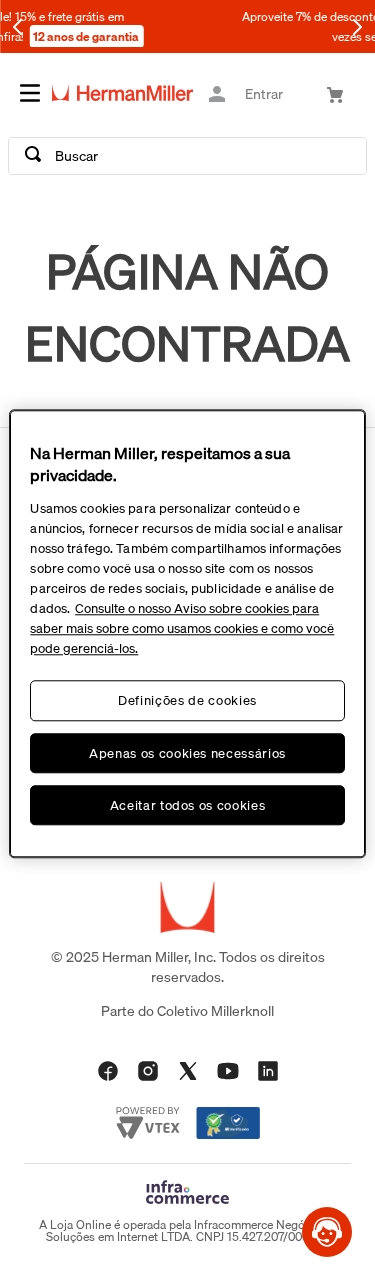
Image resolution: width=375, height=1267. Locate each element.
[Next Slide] (357, 27)
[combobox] (187, 156)
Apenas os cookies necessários (187, 753)
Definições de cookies (187, 701)
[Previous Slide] (18, 27)
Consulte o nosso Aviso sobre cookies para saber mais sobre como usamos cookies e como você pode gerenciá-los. (182, 629)
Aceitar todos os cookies (188, 805)
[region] (187, 633)
